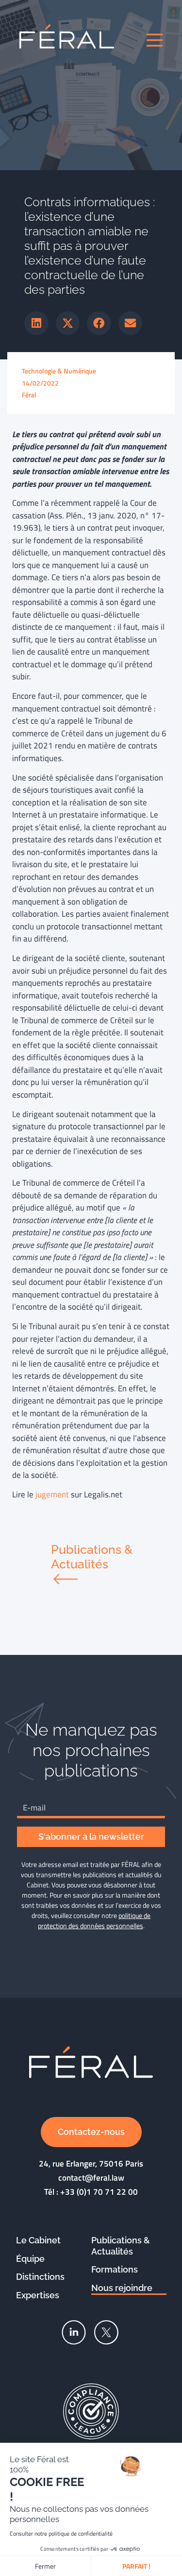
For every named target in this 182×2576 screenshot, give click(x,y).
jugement (52, 1494)
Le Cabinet (38, 2240)
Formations (115, 2269)
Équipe (30, 2259)
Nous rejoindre (122, 2288)
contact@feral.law (91, 2178)
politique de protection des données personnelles (94, 1920)
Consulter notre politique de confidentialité (61, 2533)
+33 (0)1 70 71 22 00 (99, 2192)
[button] (36, 323)
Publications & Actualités (121, 2246)
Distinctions (40, 2277)
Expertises (38, 2295)
